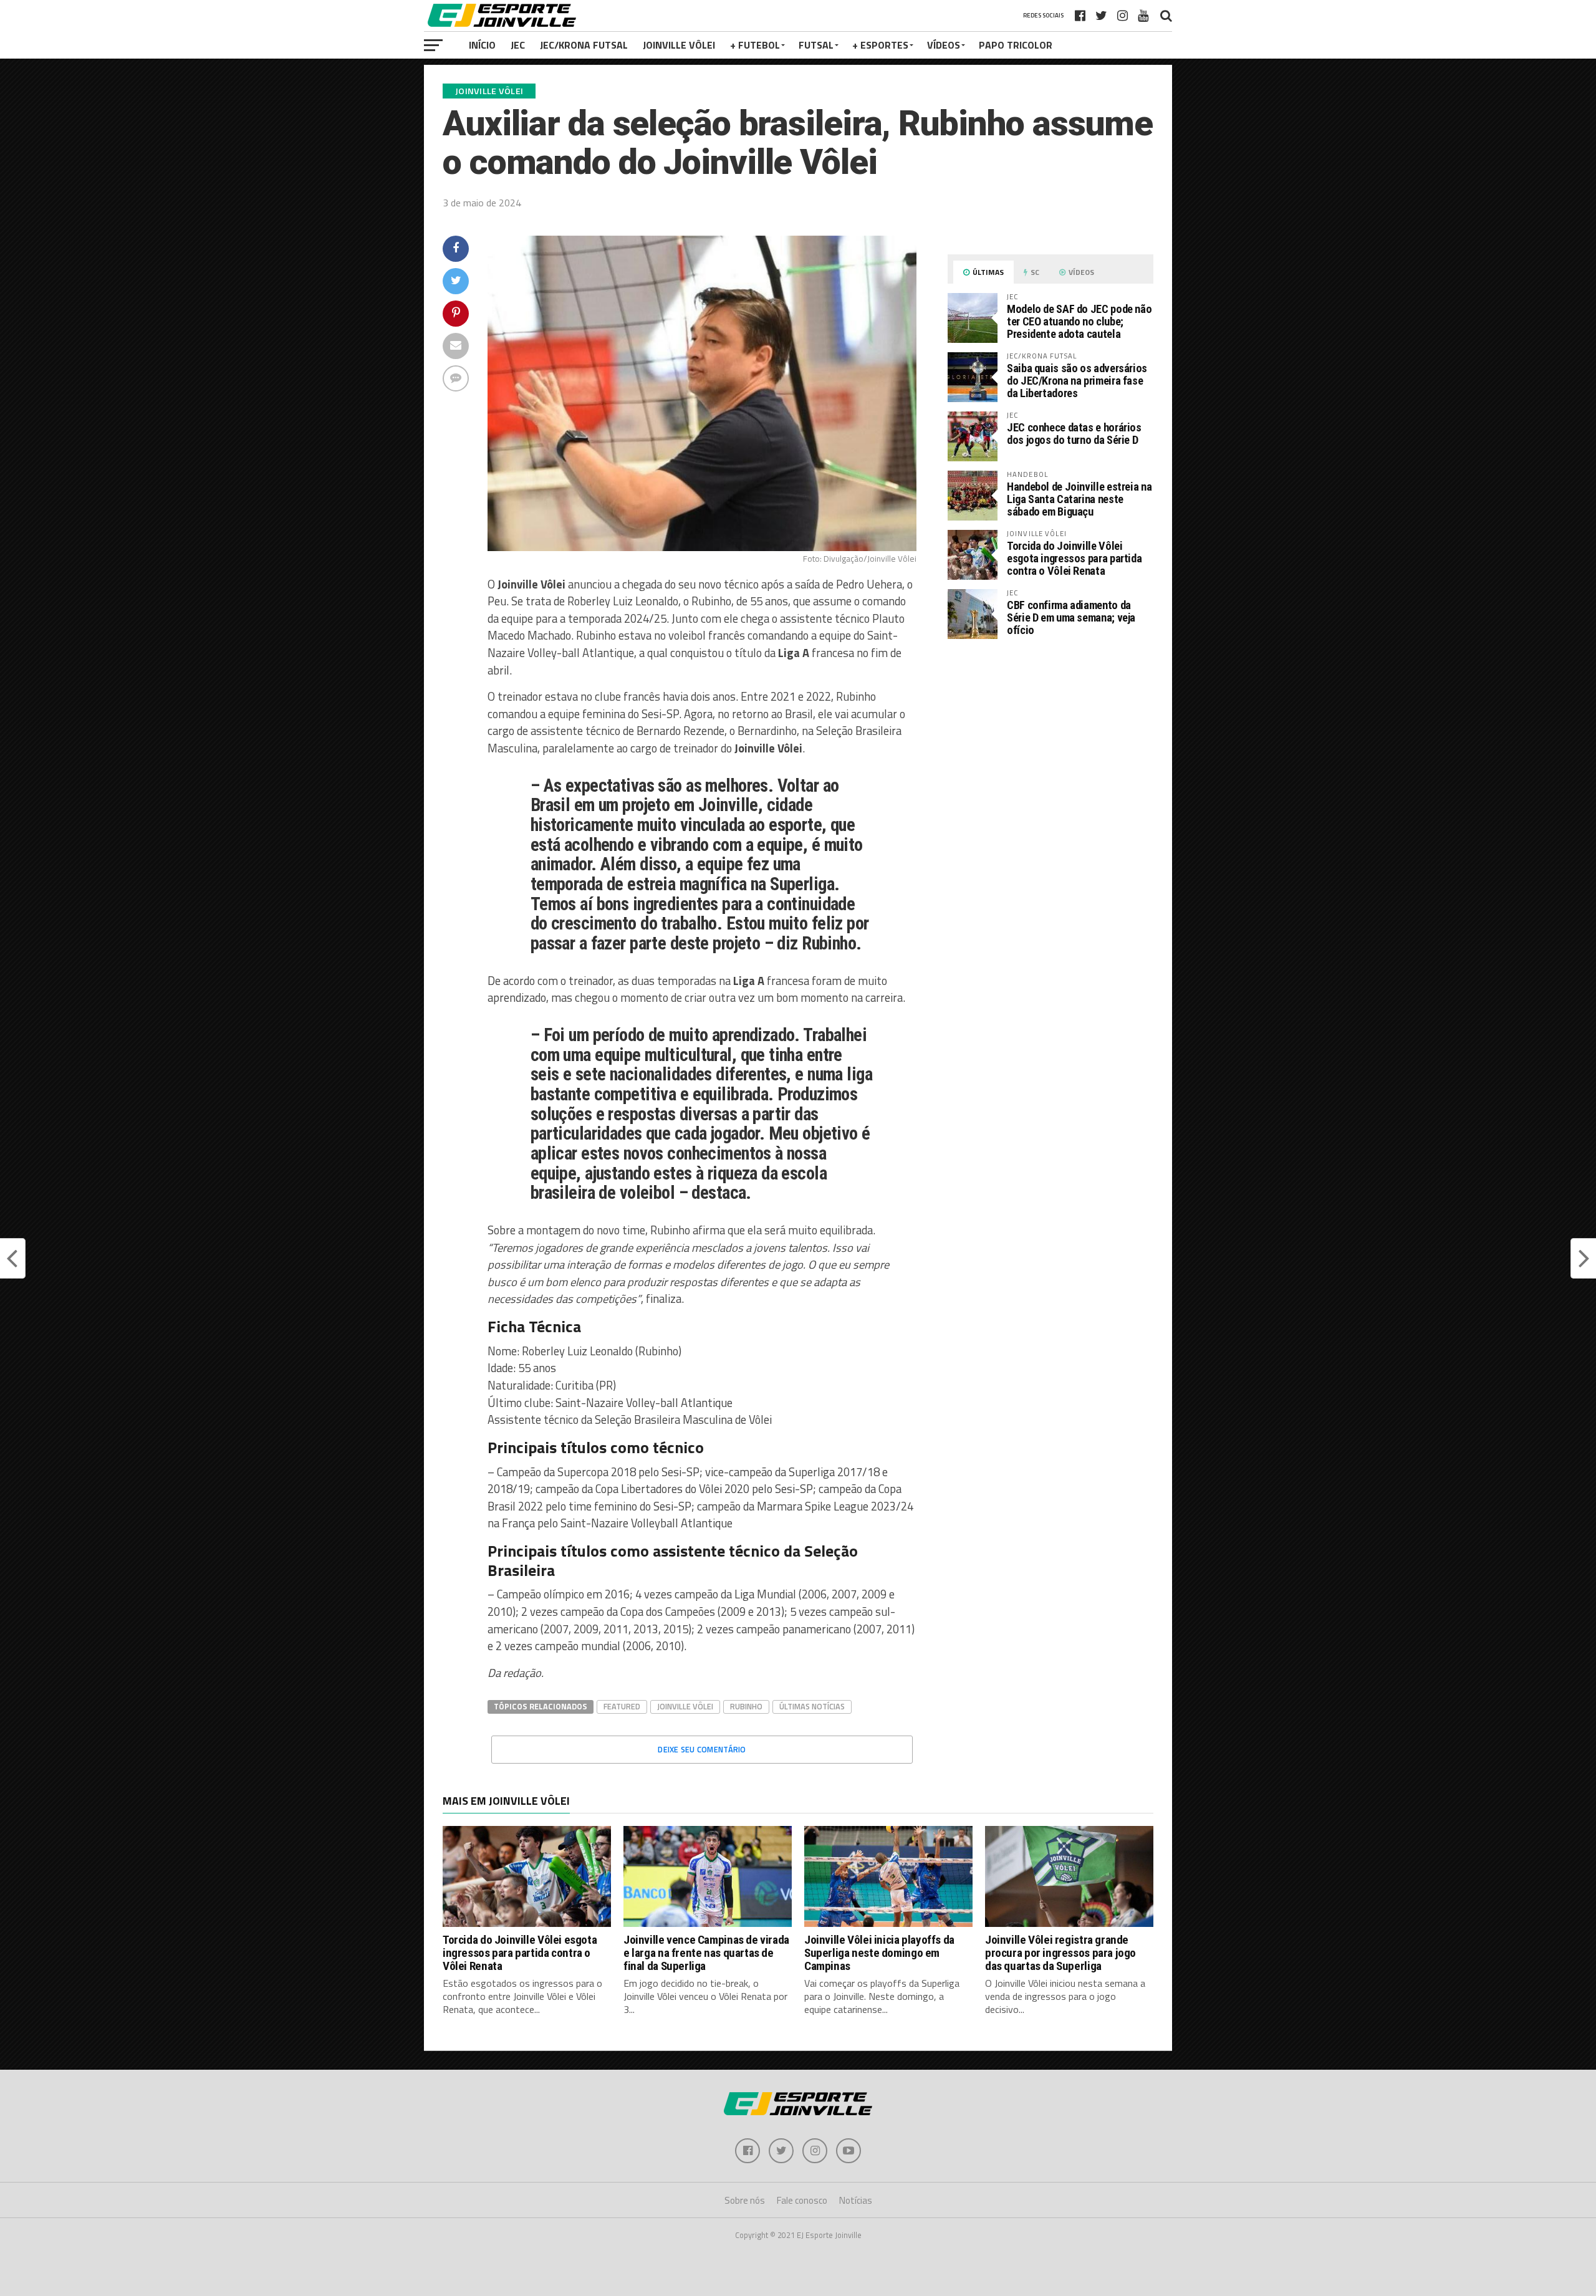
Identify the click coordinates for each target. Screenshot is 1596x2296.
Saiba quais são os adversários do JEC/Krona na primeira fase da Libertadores (1077, 381)
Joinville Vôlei (679, 45)
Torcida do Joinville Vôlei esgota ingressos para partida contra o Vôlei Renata (1074, 558)
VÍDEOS (944, 45)
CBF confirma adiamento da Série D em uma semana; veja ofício (1071, 617)
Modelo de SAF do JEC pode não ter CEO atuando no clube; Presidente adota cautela (1079, 321)
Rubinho (746, 1706)
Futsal (816, 45)
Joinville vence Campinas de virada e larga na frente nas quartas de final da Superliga (706, 1953)
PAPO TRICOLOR (1016, 45)
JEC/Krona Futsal (584, 45)
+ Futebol (755, 45)
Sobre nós (745, 2200)
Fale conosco (802, 2200)
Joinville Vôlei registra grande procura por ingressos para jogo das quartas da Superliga (1060, 1953)
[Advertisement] (1050, 753)
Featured (622, 1706)
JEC (518, 45)
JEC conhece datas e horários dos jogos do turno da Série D (1074, 434)
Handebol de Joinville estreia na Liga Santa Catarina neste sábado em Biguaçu (1079, 499)
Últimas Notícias (812, 1706)
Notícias (856, 2200)
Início (482, 45)
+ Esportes (880, 45)
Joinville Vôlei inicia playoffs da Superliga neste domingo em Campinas (879, 1953)
